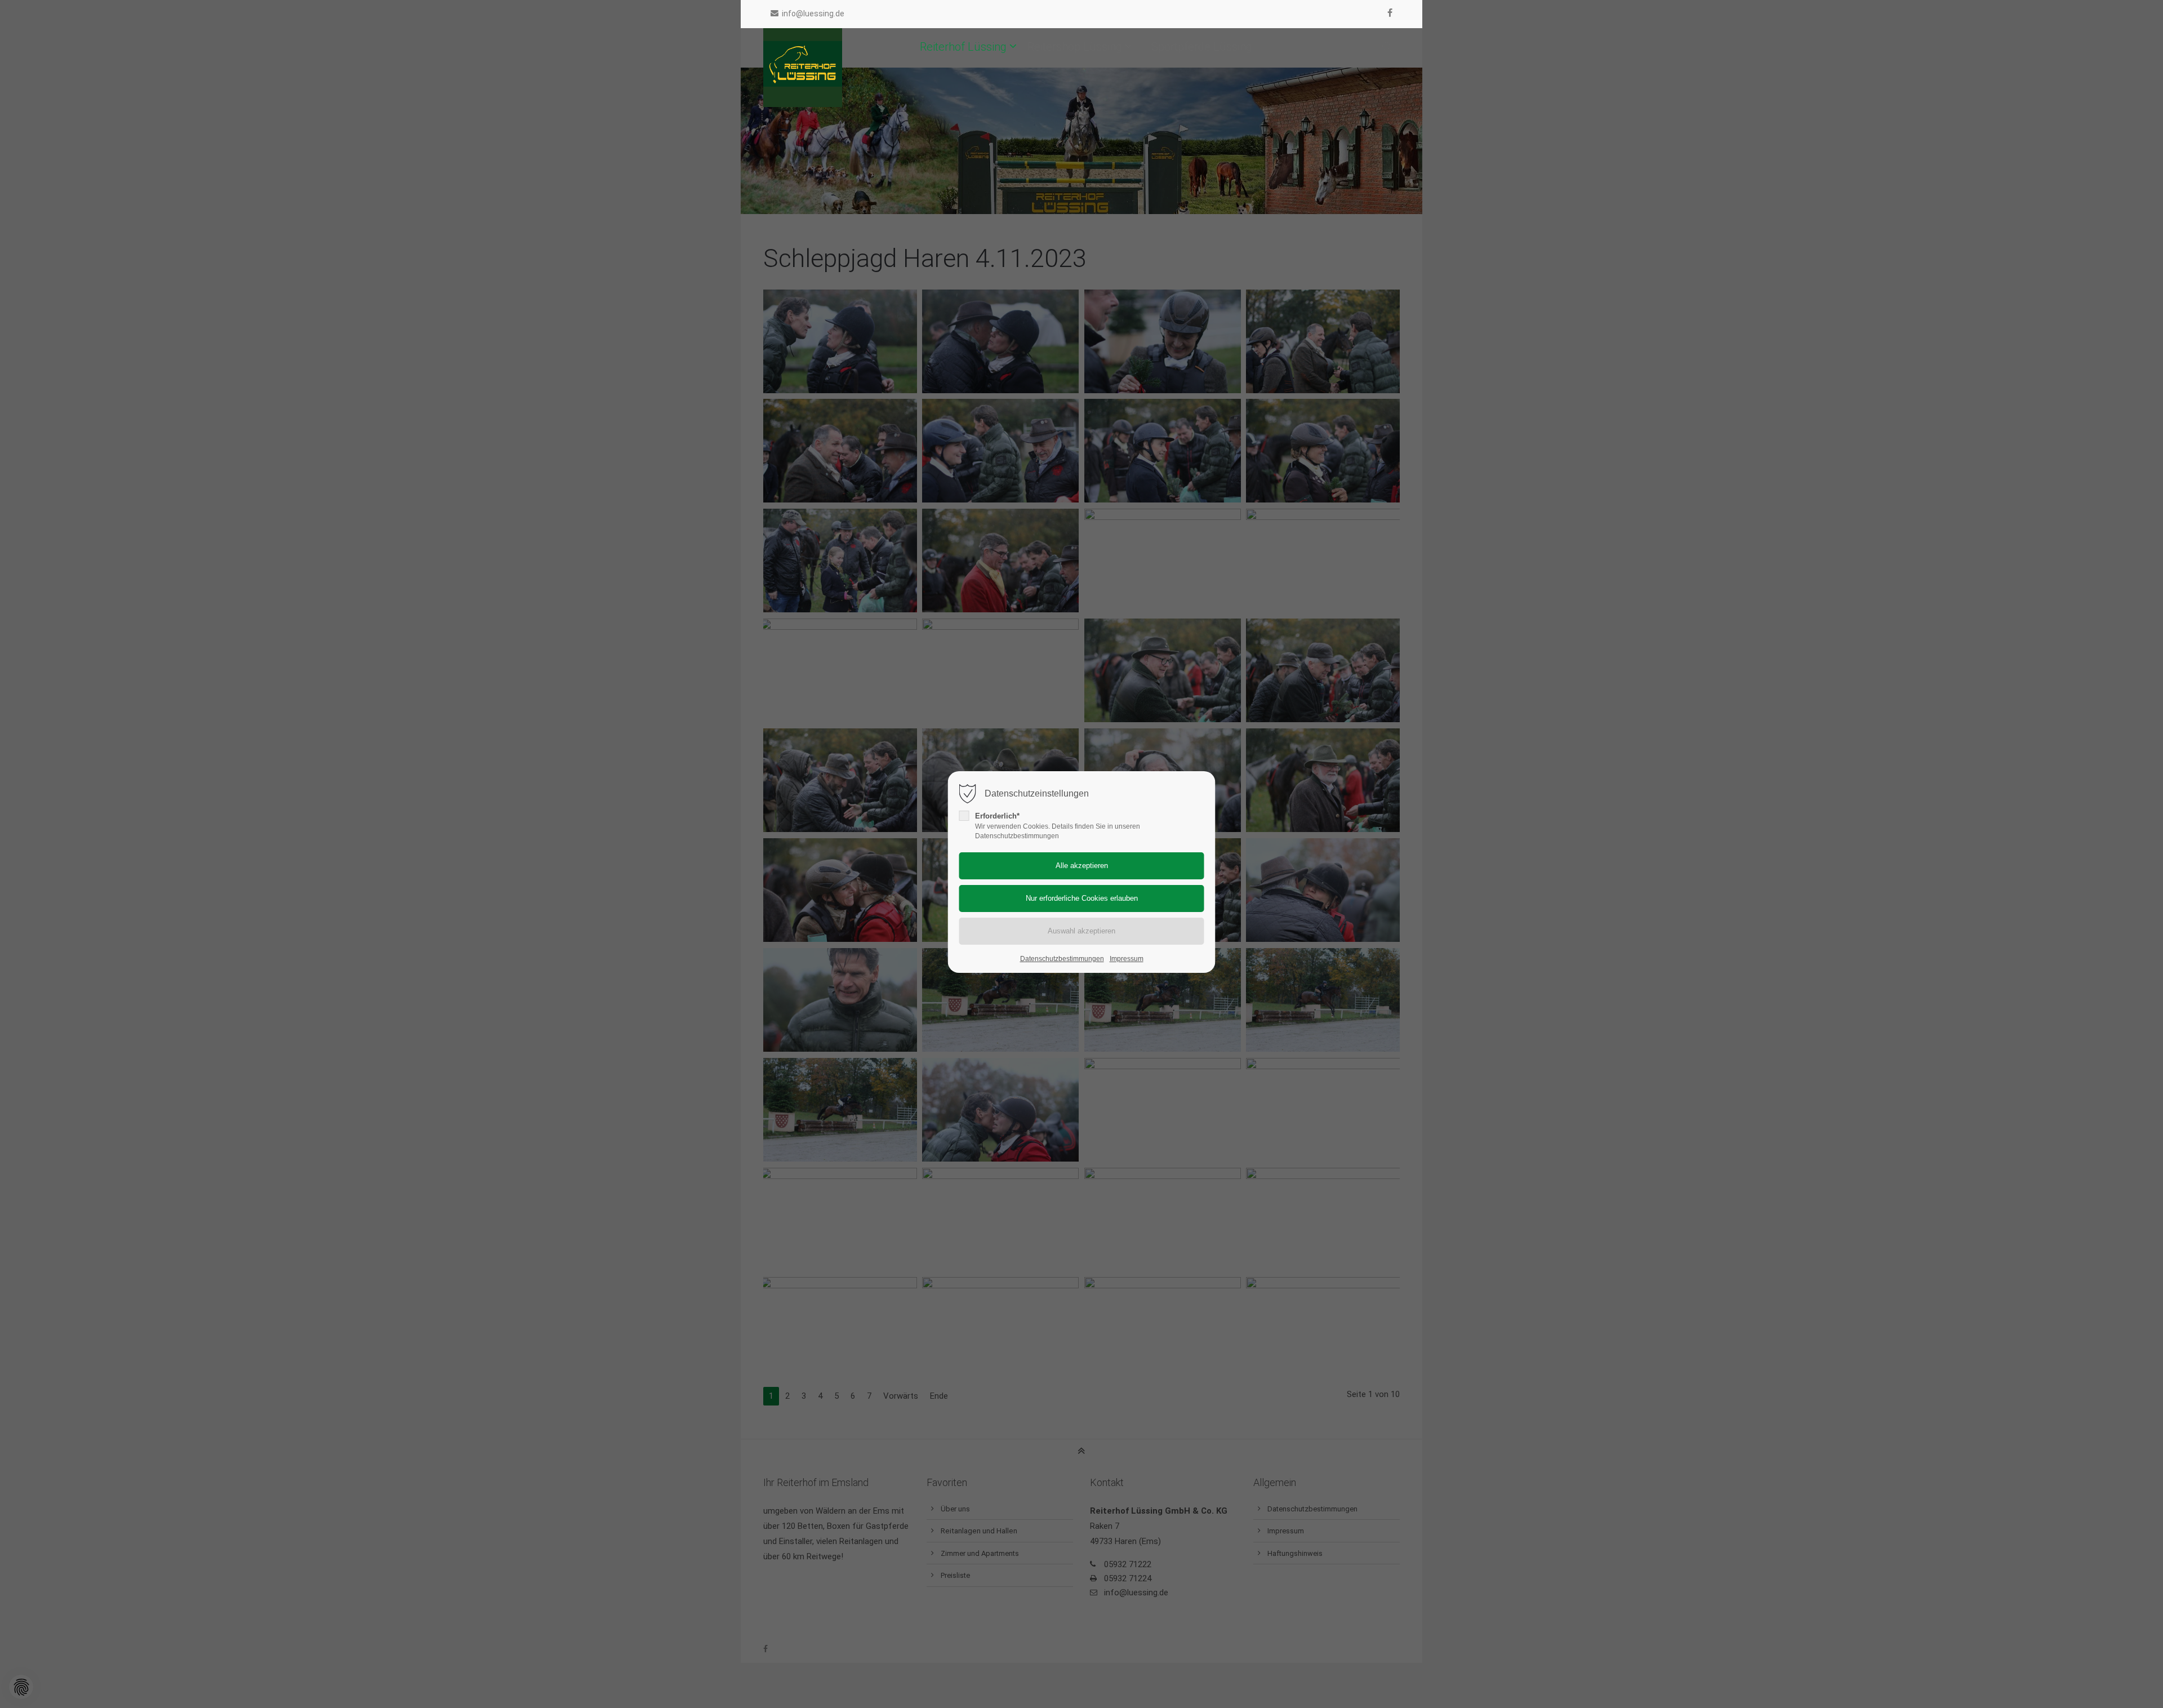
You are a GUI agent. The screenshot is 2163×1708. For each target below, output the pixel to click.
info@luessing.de (813, 14)
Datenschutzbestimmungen (1062, 959)
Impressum (1127, 959)
